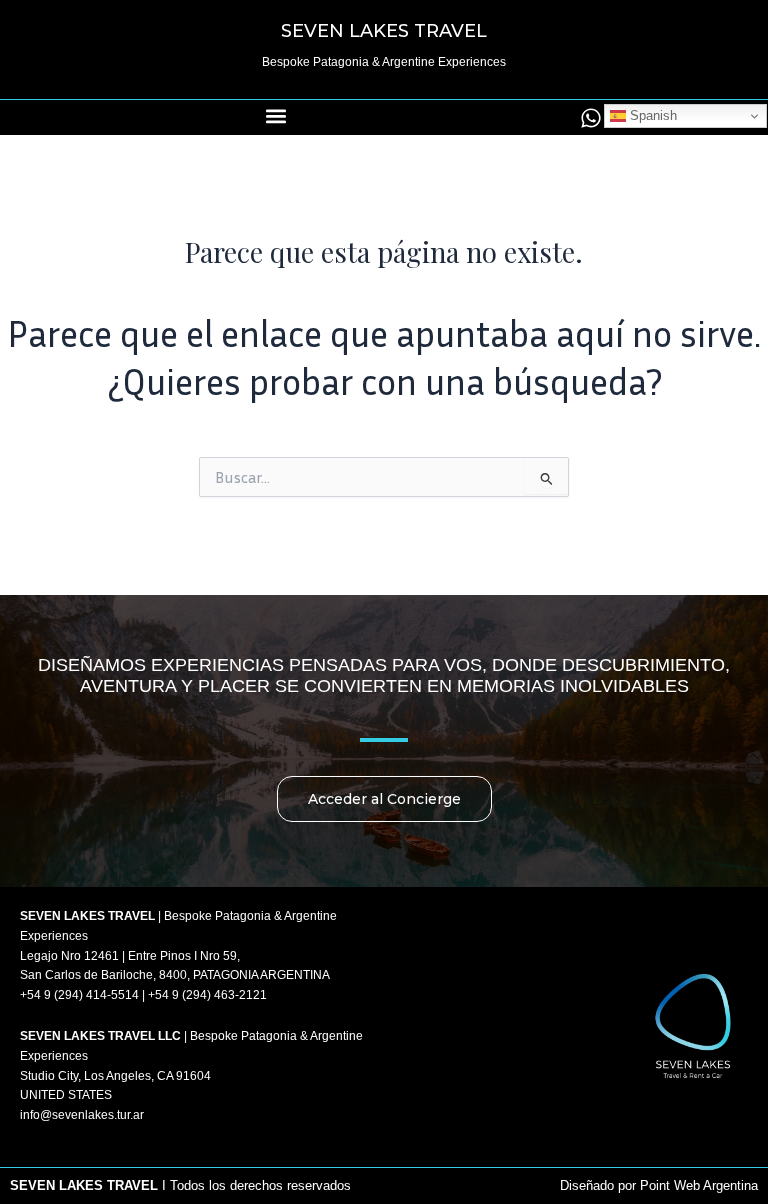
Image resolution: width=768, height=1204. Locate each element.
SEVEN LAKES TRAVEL (384, 31)
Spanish (651, 115)
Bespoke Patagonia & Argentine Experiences (384, 62)
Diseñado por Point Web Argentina (659, 1185)
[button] (276, 116)
